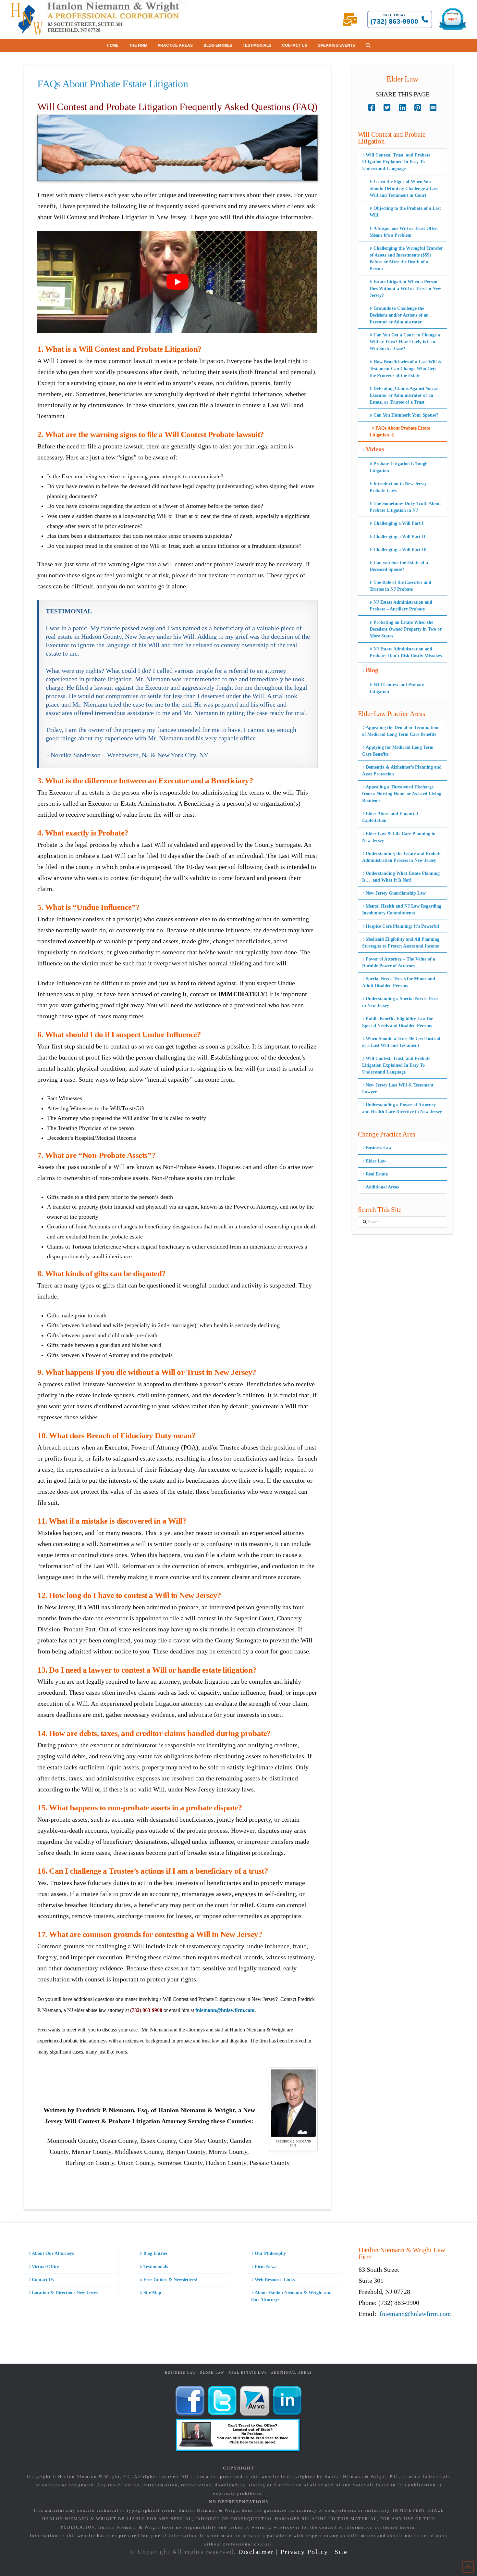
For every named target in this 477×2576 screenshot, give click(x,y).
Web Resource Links (275, 2280)
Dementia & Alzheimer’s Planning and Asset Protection (402, 771)
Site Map (152, 2293)
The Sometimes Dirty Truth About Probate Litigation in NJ (405, 507)
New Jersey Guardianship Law (396, 893)
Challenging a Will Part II (399, 537)
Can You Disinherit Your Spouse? (406, 415)
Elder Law (376, 1161)
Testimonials (156, 2267)
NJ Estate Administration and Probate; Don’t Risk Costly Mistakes (406, 652)
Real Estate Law (248, 2373)
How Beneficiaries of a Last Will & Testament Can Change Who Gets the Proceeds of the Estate (406, 369)
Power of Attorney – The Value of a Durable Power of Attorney (399, 962)
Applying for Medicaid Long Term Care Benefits (398, 751)
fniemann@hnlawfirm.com (225, 2010)
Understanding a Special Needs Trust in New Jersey (400, 1002)
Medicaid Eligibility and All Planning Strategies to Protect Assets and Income (401, 943)
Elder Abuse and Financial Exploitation (390, 817)
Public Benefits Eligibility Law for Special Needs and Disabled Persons (397, 1022)
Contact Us (43, 2280)
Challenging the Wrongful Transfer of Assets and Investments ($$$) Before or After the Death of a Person (406, 258)
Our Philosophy (270, 2253)
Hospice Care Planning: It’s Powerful (402, 926)
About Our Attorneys (53, 2253)
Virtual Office (45, 2267)
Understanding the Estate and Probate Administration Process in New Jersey (402, 857)
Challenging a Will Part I (398, 523)
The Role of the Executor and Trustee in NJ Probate (400, 586)
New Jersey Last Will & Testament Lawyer (398, 1088)
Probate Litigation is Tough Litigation (398, 467)
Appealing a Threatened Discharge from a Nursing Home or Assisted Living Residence (402, 794)
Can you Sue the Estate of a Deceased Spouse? (399, 566)
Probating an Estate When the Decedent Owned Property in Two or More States (406, 629)
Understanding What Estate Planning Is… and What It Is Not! (401, 877)
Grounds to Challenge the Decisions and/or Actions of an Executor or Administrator (399, 315)
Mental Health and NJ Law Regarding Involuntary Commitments (402, 910)
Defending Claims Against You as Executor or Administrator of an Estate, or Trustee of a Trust (404, 395)
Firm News (265, 2267)
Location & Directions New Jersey (65, 2293)
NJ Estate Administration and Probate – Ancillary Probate (401, 606)
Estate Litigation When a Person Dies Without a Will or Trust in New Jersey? (405, 289)
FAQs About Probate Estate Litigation (400, 432)
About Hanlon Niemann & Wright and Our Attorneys (291, 2296)
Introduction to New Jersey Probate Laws (398, 487)
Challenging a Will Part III (400, 550)
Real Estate (377, 1174)
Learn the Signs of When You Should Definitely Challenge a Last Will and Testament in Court (404, 188)
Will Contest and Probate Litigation (397, 688)
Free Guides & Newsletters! (170, 2280)
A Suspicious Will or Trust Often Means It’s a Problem (404, 232)
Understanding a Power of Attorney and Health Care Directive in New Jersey (402, 1108)
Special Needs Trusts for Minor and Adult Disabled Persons (399, 982)
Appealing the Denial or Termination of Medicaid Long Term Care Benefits (400, 731)
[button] (368, 45)
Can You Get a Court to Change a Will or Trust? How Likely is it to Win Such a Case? (405, 342)
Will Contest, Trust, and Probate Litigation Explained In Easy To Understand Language (396, 162)
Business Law (379, 1148)
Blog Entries (155, 2253)
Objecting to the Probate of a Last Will (405, 212)
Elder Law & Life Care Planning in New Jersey (399, 837)
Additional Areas (382, 1187)
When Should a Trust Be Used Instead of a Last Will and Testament (401, 1042)
